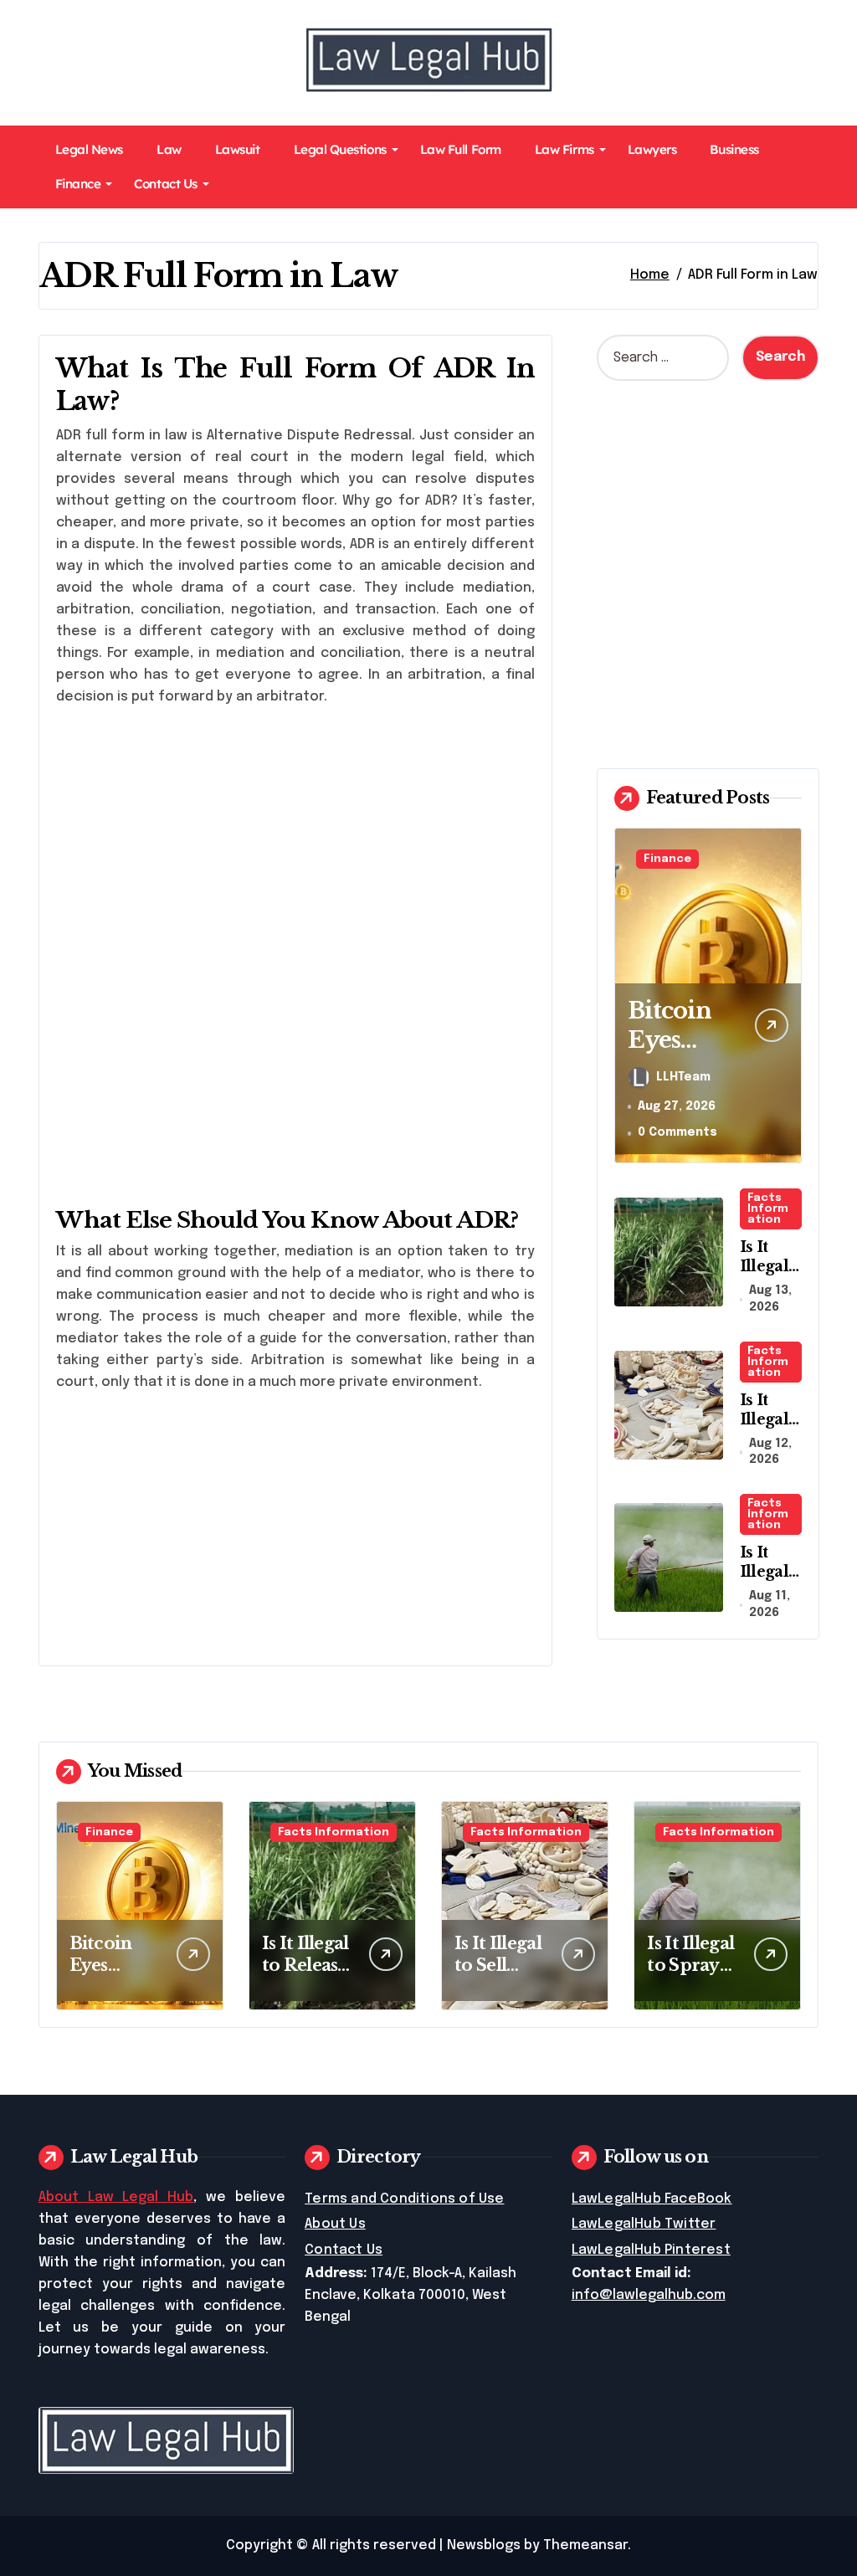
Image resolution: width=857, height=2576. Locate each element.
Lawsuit (238, 149)
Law (169, 149)
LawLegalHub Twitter (644, 2224)
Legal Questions (340, 149)
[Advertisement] (298, 838)
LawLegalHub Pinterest (651, 2250)
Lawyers (652, 149)
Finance (78, 184)
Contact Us (165, 184)
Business (734, 149)
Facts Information (768, 1209)
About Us (335, 2224)
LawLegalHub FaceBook (652, 2199)
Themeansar (585, 2545)
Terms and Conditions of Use (404, 2199)
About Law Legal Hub (116, 2197)
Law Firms (564, 149)
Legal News (89, 149)
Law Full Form (461, 149)
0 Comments (677, 1132)
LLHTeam (683, 1077)
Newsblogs (484, 2545)
